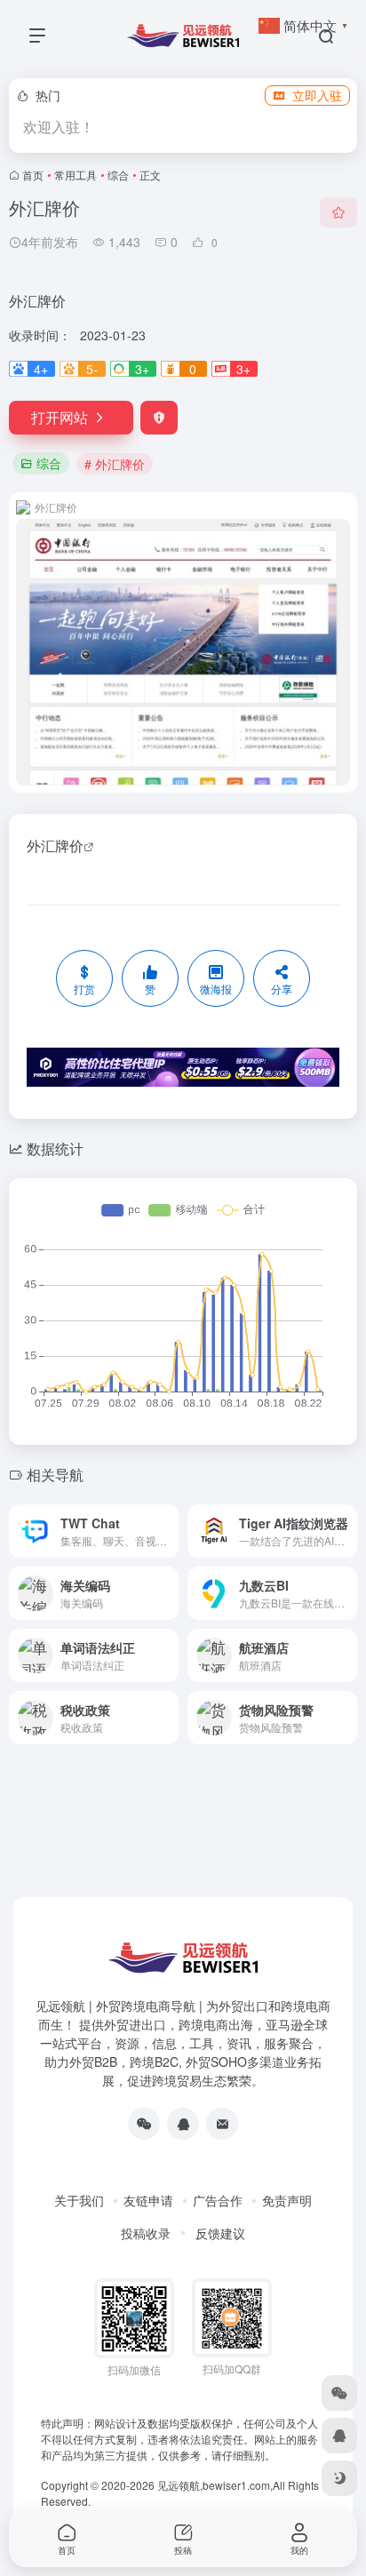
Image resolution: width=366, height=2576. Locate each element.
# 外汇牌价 (115, 464)
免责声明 (287, 2200)
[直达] (163, 1520)
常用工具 (76, 175)
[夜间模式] (339, 2478)
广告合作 (218, 2200)
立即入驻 (317, 95)
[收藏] (338, 212)
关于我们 (79, 2200)
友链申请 (148, 2200)
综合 (118, 175)
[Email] (222, 2124)
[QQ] (183, 2124)
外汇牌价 (55, 845)
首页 (33, 175)
